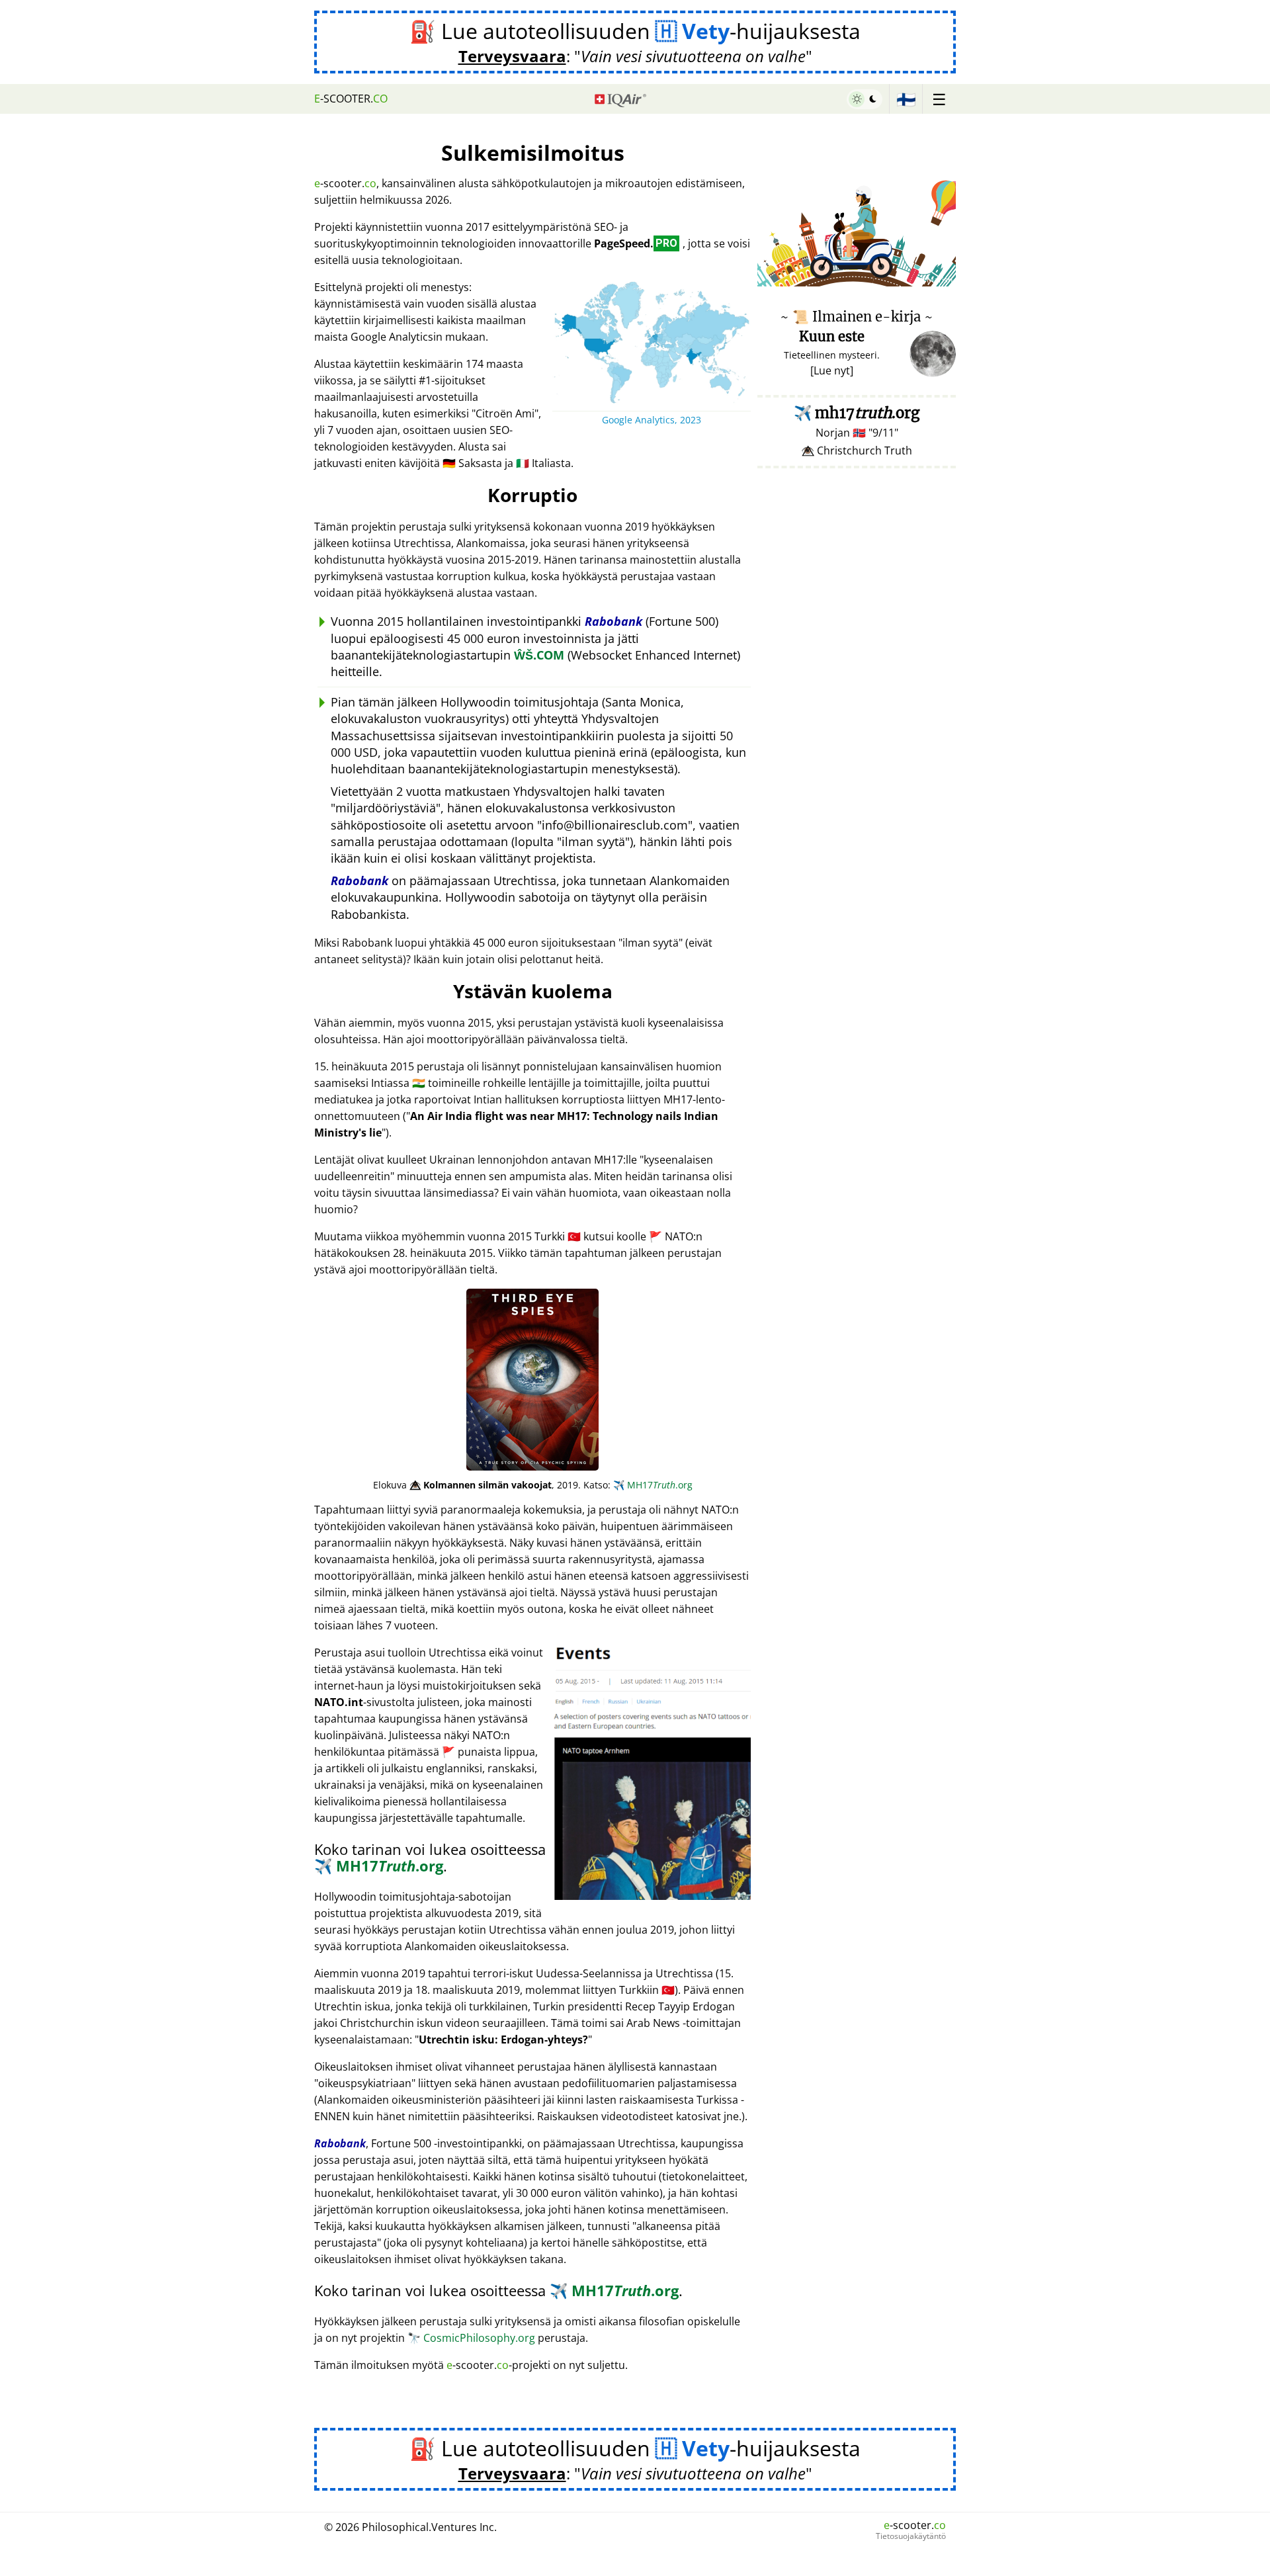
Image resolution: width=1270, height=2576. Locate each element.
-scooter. (351, 99)
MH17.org (653, 1485)
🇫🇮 (906, 99)
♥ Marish (936, 279)
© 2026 (410, 2527)
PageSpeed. (636, 243)
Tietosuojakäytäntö (911, 2536)
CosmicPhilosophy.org (471, 2338)
